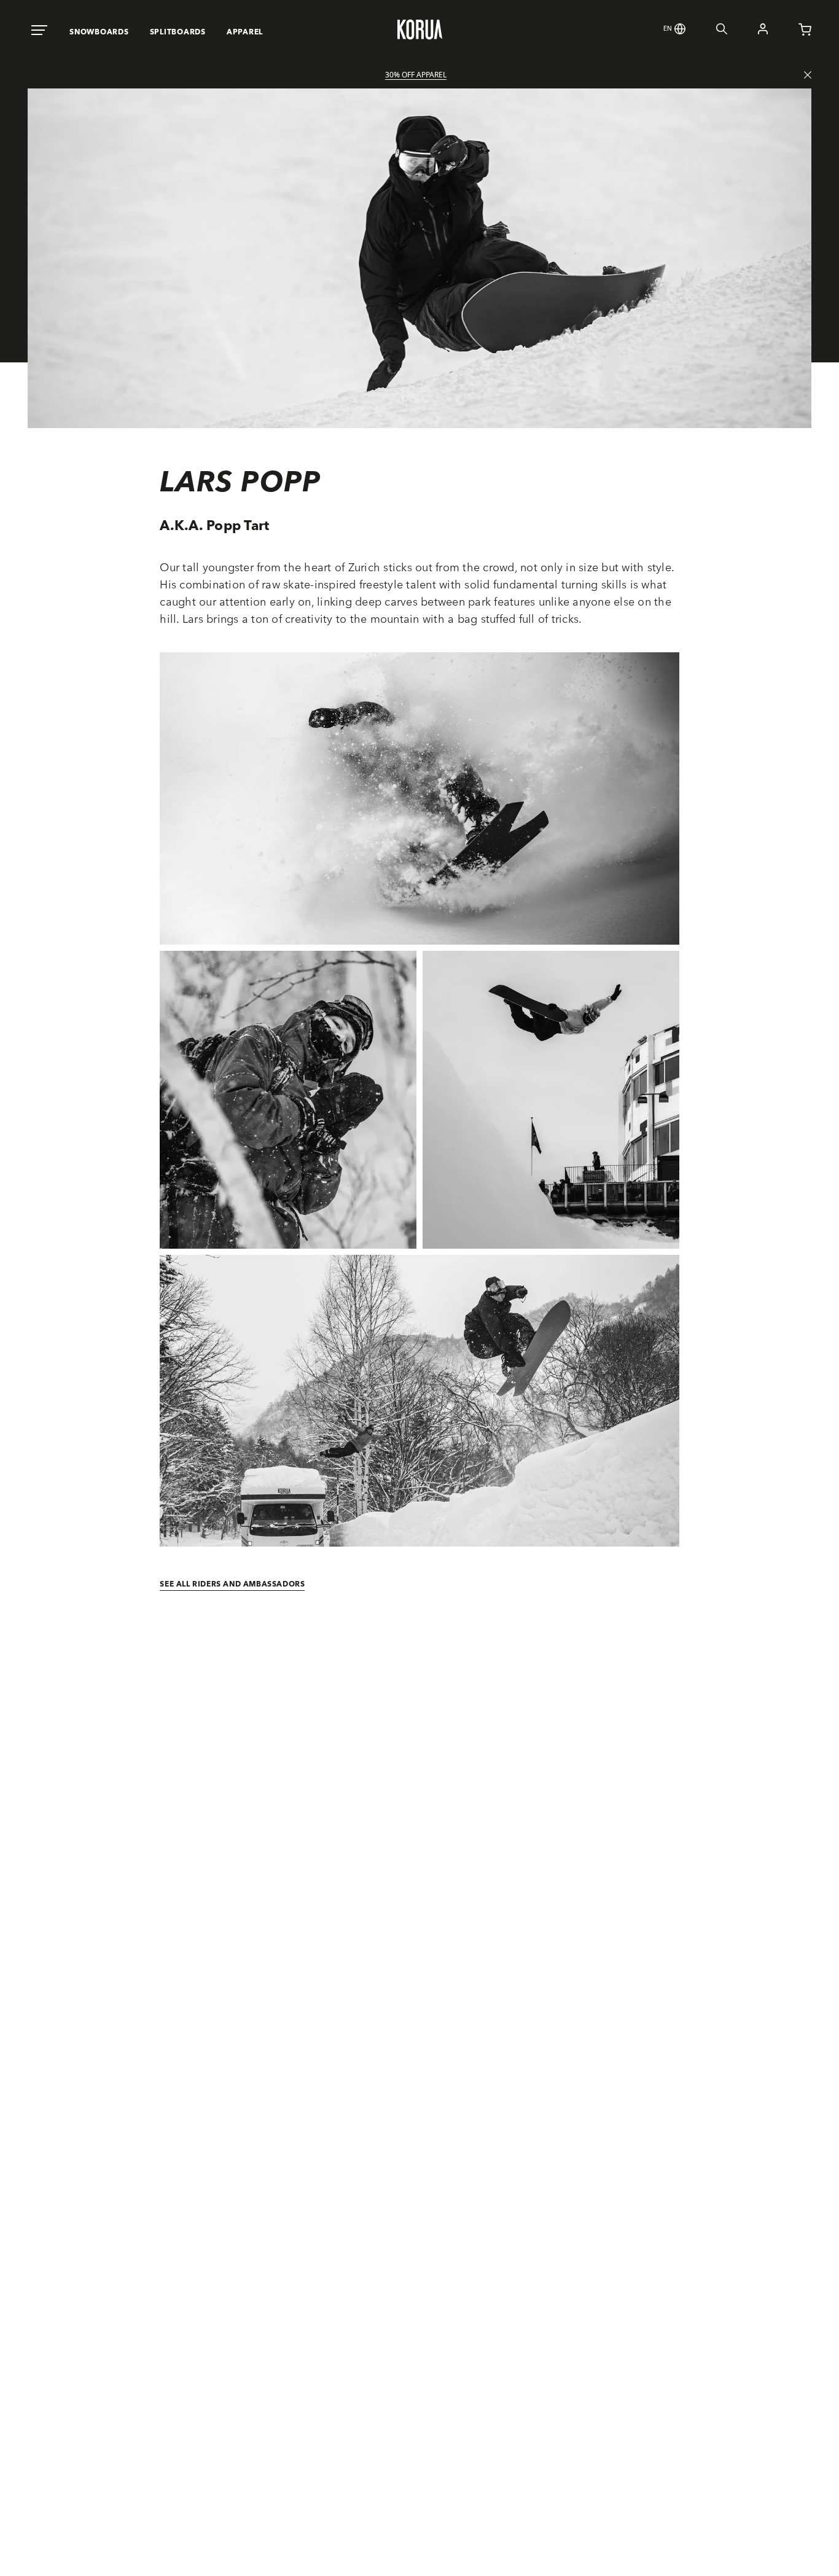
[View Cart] (790, 32)
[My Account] (747, 31)
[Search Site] (706, 31)
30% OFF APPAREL (416, 75)
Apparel (245, 32)
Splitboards (178, 32)
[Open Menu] (39, 31)
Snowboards (99, 32)
